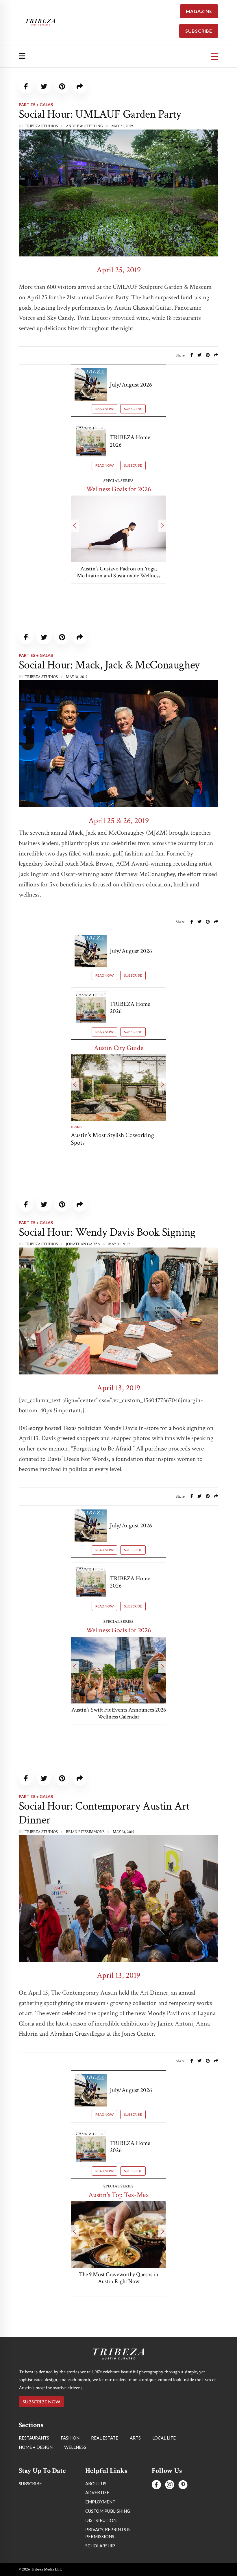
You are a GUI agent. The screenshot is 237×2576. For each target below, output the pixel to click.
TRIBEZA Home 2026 (130, 441)
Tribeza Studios (41, 126)
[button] (75, 526)
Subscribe (133, 409)
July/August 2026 (131, 385)
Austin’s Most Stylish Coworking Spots (91, 1139)
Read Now (104, 409)
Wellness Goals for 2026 (118, 489)
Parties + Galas (36, 105)
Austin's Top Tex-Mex (119, 2195)
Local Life (30, 2368)
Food (150, 1127)
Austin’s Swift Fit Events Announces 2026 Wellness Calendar (119, 1713)
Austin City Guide (119, 1048)
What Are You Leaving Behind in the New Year (119, 572)
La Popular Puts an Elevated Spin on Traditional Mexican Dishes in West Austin (118, 2281)
